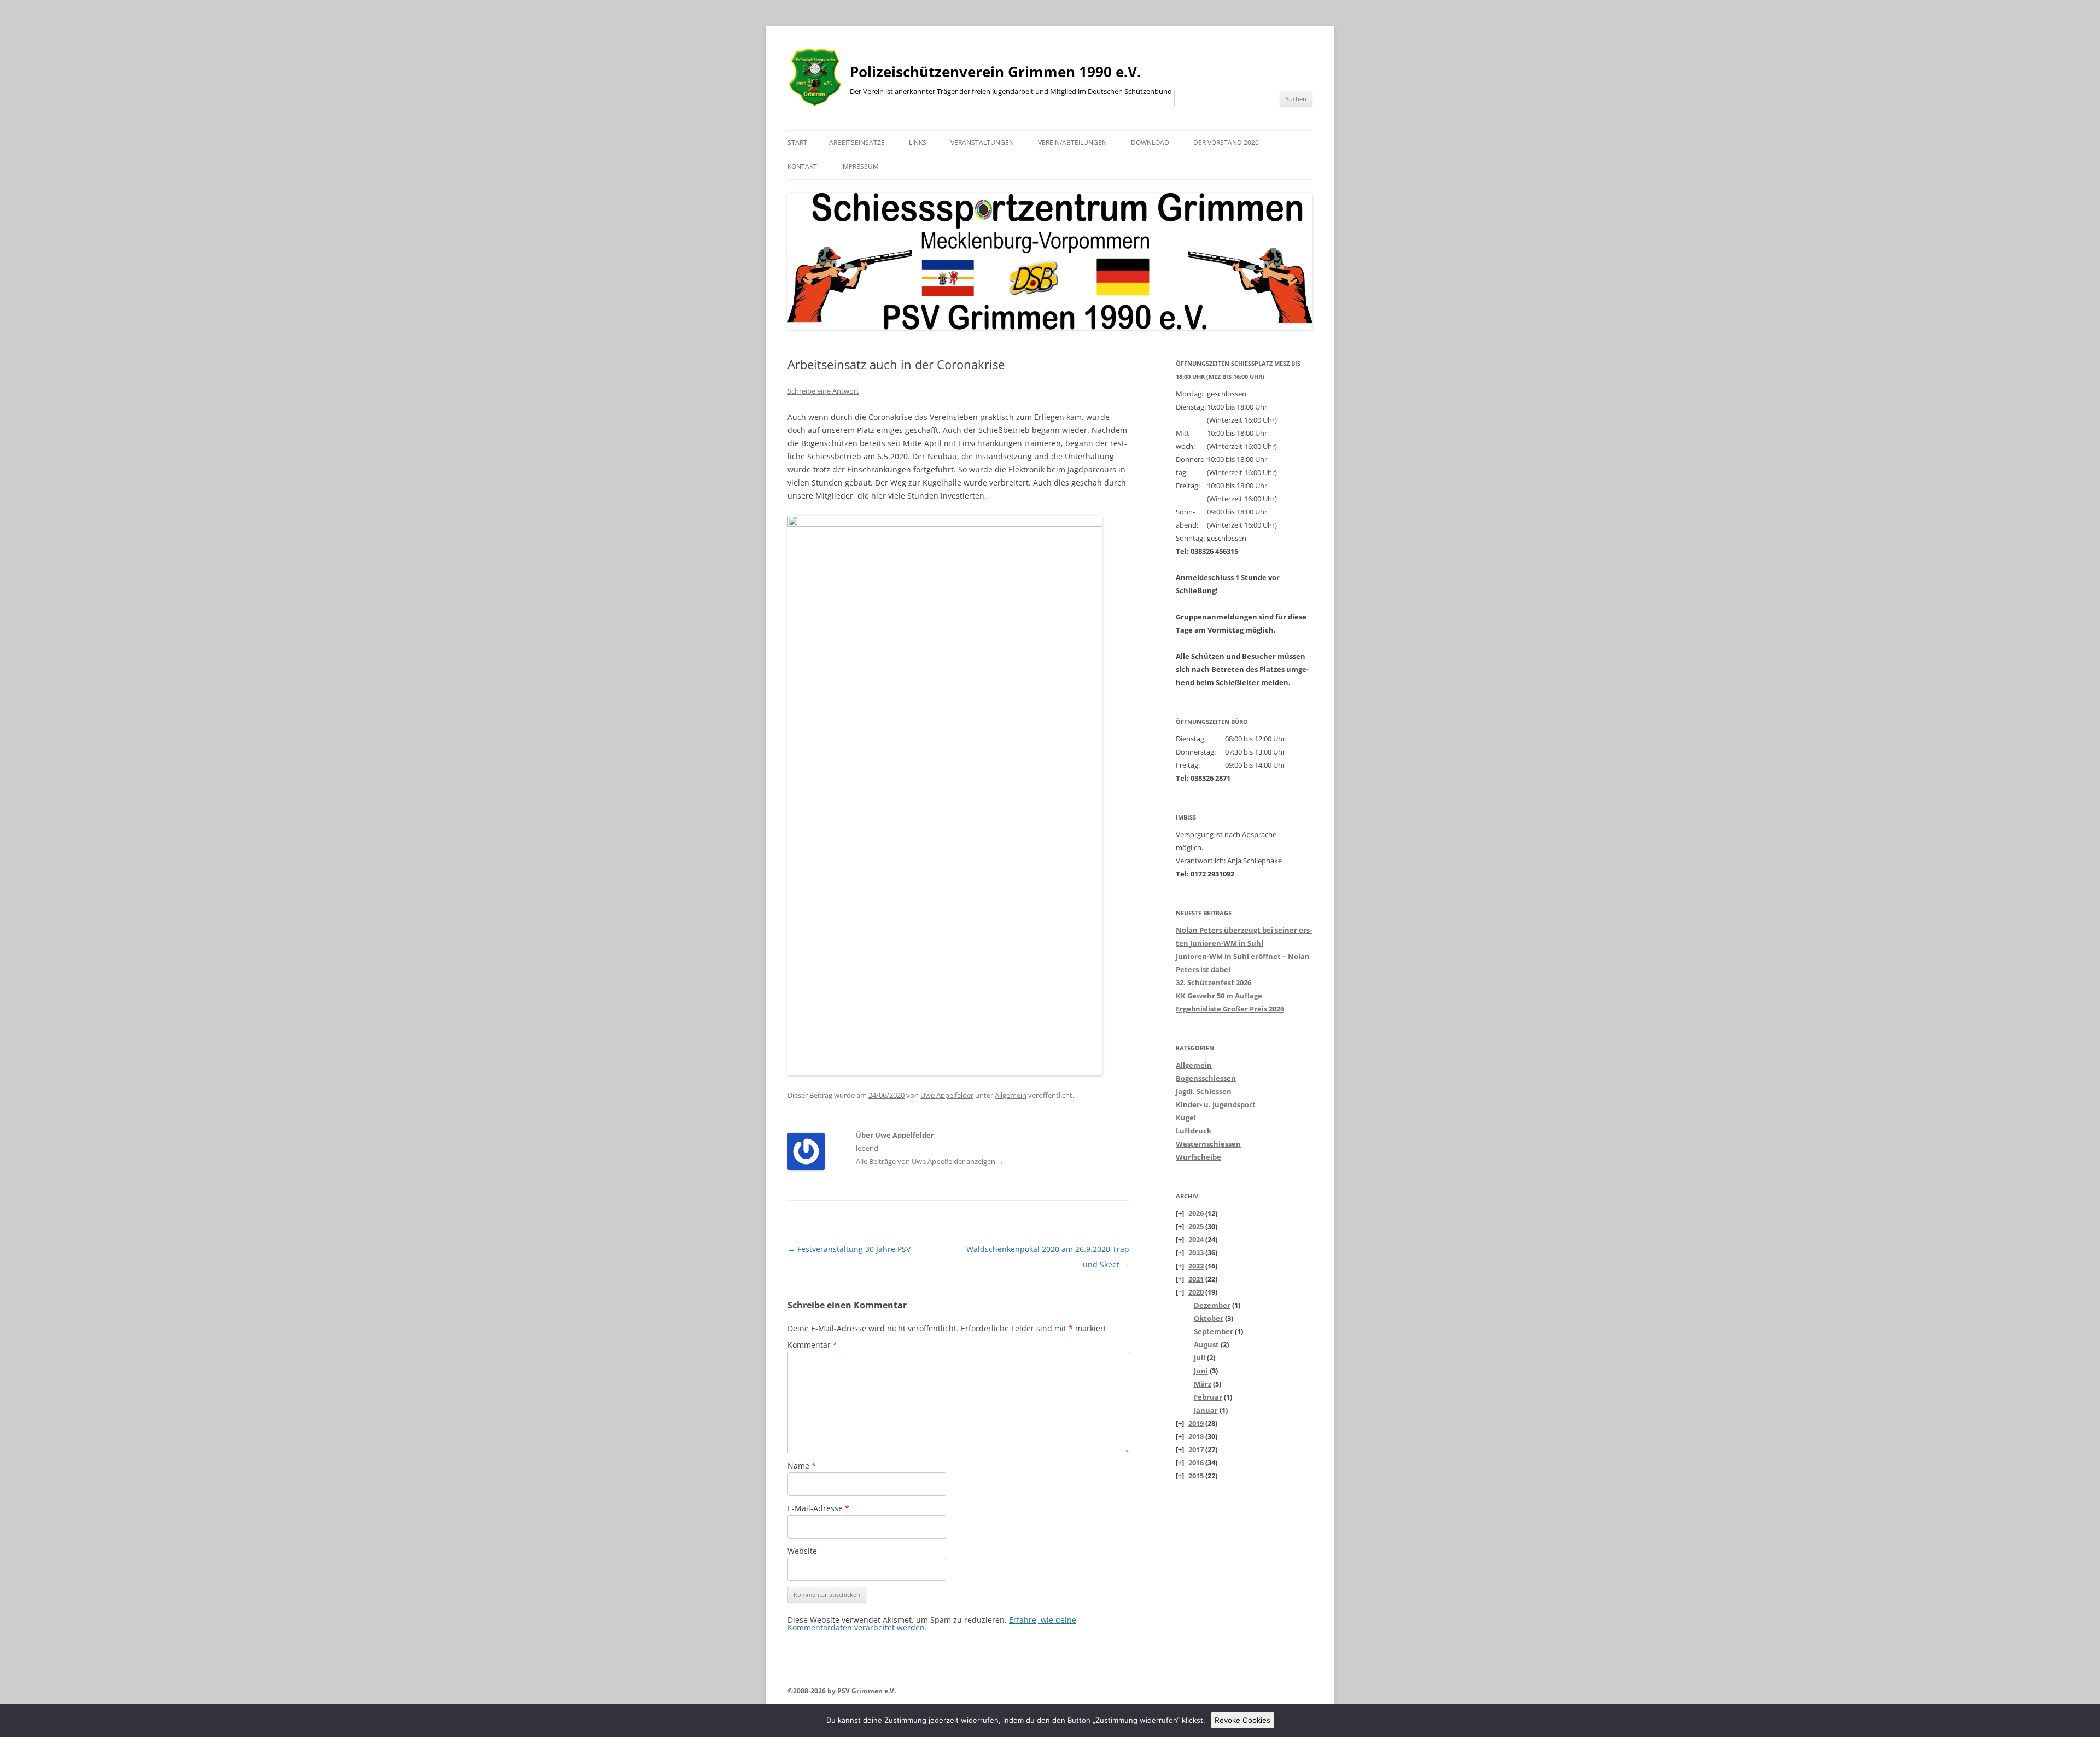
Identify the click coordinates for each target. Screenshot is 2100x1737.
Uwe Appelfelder (947, 1095)
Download (1150, 142)
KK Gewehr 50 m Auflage (1219, 996)
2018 (1196, 1436)
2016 (1196, 1463)
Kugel (1186, 1118)
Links (918, 142)
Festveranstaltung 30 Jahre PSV (849, 1249)
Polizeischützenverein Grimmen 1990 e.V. (995, 72)
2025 (1196, 1226)
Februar (1208, 1397)
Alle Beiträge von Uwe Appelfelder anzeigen (930, 1161)
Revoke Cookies (1242, 1720)
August (1206, 1344)
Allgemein (1011, 1095)
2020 (1196, 1292)
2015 (1196, 1476)
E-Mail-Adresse (818, 1508)
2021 (1196, 1279)
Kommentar (812, 1345)
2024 (1196, 1239)
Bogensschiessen (1206, 1078)
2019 (1196, 1423)
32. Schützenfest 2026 (1214, 982)
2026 (1196, 1213)
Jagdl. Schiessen (1204, 1091)
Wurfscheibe (1198, 1157)
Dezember (1212, 1305)
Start (797, 142)
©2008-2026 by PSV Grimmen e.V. (842, 1691)
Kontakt (802, 166)
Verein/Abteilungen (1072, 142)
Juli (1200, 1358)
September (1214, 1331)
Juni (1201, 1371)
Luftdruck (1194, 1131)
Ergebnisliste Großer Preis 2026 (1230, 1009)
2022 (1196, 1266)
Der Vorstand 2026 (1226, 142)
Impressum (860, 166)
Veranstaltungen (982, 142)
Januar (1206, 1410)
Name (802, 1466)
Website (802, 1551)
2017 (1196, 1449)
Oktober (1209, 1318)
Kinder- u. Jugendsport (1216, 1104)
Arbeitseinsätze (857, 142)
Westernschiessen (1208, 1144)
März (1203, 1384)
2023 (1196, 1253)
